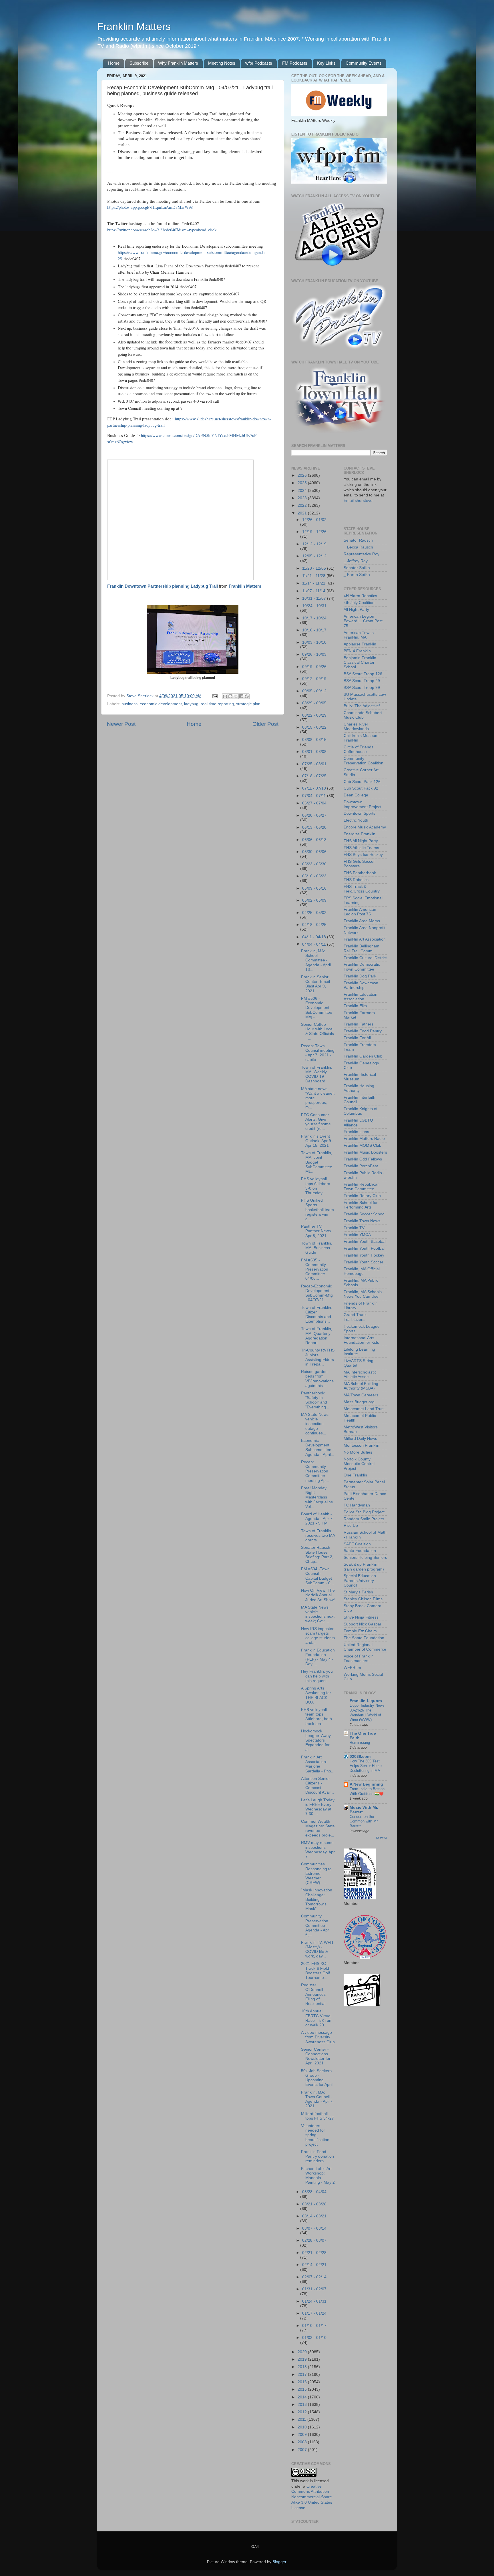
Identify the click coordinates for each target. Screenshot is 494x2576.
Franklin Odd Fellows (363, 1159)
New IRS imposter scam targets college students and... (318, 1636)
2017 (303, 2375)
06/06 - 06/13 (314, 840)
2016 (303, 2382)
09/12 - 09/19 (314, 679)
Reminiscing (360, 1743)
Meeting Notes (222, 63)
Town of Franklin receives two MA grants (318, 1536)
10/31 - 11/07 (315, 598)
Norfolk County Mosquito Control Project (359, 1464)
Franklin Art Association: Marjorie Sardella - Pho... (318, 1764)
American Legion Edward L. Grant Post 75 (363, 621)
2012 (303, 2412)
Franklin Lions (356, 1132)
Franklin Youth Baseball (365, 1242)
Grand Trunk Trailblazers (355, 1317)
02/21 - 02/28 (314, 2253)
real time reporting (217, 704)
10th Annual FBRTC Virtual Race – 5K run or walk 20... (316, 2018)
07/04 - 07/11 (315, 796)
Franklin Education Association (360, 997)
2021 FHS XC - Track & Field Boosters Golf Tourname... (315, 1971)
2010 (303, 2427)
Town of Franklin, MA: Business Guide (317, 1248)
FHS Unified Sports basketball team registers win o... (317, 1210)
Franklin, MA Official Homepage (362, 1271)
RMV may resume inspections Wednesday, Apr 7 (318, 1850)
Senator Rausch (358, 540)
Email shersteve (358, 501)
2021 (303, 513)
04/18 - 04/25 (314, 925)
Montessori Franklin (361, 1445)
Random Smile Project (364, 1519)
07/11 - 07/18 (315, 788)
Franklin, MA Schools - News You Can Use (364, 1294)
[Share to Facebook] (241, 696)
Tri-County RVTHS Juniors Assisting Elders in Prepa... (318, 1357)
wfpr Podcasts (259, 63)
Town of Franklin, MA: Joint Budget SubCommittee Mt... (317, 1162)
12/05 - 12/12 (314, 556)
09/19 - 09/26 (314, 667)
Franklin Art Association (365, 939)
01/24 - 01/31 (314, 2301)
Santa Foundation (360, 1551)
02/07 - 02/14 (314, 2277)
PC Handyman (357, 1505)
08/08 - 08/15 (314, 740)
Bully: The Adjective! (362, 706)
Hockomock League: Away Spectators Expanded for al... (316, 1740)
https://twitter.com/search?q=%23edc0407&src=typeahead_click (162, 230)
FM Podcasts (295, 63)
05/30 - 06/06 (314, 852)
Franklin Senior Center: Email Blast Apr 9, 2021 (315, 984)
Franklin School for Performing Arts (361, 1205)
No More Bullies (358, 1452)
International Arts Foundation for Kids (361, 1340)
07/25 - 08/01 (314, 764)
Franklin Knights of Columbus (360, 1111)
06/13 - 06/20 (314, 827)
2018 (303, 2367)
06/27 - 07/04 (314, 803)
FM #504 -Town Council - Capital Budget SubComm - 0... (317, 1576)
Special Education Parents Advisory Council (360, 1580)
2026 (303, 475)
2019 (303, 2359)
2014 (303, 2397)
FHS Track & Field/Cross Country (362, 889)
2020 (303, 2352)
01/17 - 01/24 (314, 2313)
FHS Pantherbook (360, 873)
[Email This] (225, 696)
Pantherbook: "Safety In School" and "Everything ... (316, 1400)
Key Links (326, 63)
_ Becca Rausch (358, 547)
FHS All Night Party (361, 841)
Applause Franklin (360, 644)
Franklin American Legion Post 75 (360, 912)
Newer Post (121, 724)
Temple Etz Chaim (360, 1631)
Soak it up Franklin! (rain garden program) (364, 1567)
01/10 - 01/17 (314, 2326)
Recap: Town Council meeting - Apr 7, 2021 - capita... (318, 1053)
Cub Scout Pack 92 (361, 788)
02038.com (360, 1757)
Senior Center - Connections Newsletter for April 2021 (316, 2056)
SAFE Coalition (357, 1544)
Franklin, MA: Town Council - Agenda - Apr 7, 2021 (317, 2099)
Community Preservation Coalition (363, 761)
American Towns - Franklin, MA (360, 635)
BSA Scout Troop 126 (363, 674)
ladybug (191, 704)
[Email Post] (215, 696)
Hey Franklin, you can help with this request (317, 1676)
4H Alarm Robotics (360, 596)
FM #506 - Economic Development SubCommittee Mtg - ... (317, 1008)
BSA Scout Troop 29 (362, 681)
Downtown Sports (359, 813)
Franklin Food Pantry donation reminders (317, 2156)
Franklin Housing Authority (359, 1088)
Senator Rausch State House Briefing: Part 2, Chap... (317, 1555)
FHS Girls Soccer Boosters (359, 864)
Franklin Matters (134, 26)
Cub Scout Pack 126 (362, 782)
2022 (303, 505)
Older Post (265, 724)
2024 (303, 491)
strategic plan (248, 704)
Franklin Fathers (358, 1024)
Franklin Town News (362, 1221)
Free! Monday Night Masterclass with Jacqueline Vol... (317, 1497)
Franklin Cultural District (365, 958)
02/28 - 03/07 (314, 2240)
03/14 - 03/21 (314, 2216)
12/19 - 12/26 (314, 532)
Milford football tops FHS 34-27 (317, 2116)
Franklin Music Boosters (365, 1152)
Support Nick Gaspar (362, 1624)
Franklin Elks (355, 1006)
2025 (303, 483)
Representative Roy (361, 554)
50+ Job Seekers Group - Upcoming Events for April (317, 2078)
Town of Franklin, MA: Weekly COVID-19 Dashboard (317, 1074)
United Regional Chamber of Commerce (365, 1647)
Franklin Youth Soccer (363, 1262)
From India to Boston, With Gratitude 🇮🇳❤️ (368, 1791)
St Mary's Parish (358, 1592)
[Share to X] (236, 696)
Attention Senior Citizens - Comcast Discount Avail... (317, 1786)
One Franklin (355, 1475)
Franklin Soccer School (364, 1214)
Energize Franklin (359, 834)
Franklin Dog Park (360, 976)
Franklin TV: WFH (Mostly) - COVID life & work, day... (317, 1949)
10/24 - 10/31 (314, 606)
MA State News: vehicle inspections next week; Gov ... (318, 1614)
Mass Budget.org (359, 1402)
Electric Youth (356, 820)
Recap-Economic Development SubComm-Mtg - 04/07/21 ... (317, 1293)
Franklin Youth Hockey (364, 1255)
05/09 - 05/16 (314, 888)
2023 (303, 498)
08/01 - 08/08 (314, 752)
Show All (382, 1838)
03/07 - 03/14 (314, 2228)
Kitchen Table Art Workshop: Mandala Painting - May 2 (318, 2176)
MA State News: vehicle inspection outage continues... (315, 1424)
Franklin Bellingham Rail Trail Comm (361, 948)
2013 (303, 2405)
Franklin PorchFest (361, 1166)
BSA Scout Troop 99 (362, 688)
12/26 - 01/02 (314, 520)
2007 (303, 2450)
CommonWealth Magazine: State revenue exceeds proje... (318, 1828)
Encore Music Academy (365, 827)
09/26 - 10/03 (314, 654)
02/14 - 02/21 (314, 2265)
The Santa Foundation (364, 1638)
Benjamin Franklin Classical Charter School (360, 662)
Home (114, 63)
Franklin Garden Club (363, 1056)
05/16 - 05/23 (314, 876)
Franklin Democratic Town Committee (362, 967)
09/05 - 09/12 (314, 691)
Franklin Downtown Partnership (361, 985)
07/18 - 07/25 (314, 776)
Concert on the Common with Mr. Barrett (364, 1821)
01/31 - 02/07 (314, 2289)
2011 (302, 2419)
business (130, 704)
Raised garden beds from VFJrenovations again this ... (317, 1379)
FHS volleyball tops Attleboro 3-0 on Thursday (316, 1186)
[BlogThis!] (230, 696)
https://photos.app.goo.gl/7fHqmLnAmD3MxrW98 (150, 207)
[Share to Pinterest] (247, 696)
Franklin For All (357, 1038)
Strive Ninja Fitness (361, 1617)
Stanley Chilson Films (363, 1599)
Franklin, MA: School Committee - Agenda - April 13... (316, 960)
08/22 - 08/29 (314, 715)
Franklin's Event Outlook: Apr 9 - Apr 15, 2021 (317, 1141)
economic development (161, 704)
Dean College (356, 795)
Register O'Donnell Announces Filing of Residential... (315, 1994)
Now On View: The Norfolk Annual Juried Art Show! (318, 1595)
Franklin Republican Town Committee (362, 1187)
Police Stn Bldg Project (364, 1512)
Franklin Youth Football (364, 1248)
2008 (303, 2442)
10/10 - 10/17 (314, 630)
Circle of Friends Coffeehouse (358, 749)
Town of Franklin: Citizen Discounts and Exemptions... (317, 1315)
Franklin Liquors (366, 1701)
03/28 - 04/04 (314, 2192)
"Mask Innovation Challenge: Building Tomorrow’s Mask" (317, 1899)
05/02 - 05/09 (314, 900)
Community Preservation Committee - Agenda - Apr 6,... (315, 1925)
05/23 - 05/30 (314, 864)
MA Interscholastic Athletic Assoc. (360, 1375)
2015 (303, 2389)
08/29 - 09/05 (314, 703)
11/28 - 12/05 (315, 568)
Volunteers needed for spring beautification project (315, 2135)
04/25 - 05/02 (314, 913)
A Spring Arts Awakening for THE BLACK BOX (316, 1695)
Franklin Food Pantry (363, 1031)
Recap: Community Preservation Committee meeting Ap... (315, 1471)
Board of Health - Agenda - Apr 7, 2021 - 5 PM (317, 1519)
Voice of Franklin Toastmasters (359, 1658)
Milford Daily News (360, 1439)
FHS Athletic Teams (361, 848)
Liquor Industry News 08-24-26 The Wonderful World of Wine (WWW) (367, 1713)
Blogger (279, 2562)
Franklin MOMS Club (362, 1145)
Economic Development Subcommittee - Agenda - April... (318, 1448)
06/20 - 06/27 (314, 815)
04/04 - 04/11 (315, 944)
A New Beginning (366, 1784)
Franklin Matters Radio (364, 1139)
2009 (303, 2435)
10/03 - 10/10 (314, 642)
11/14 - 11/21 (314, 583)
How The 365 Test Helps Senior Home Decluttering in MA (366, 1766)
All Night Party (356, 610)
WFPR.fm (352, 1668)
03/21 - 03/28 (314, 2204)
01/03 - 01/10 (314, 2338)
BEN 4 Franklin (357, 651)
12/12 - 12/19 (314, 544)
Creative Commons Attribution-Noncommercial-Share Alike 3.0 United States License (312, 2497)
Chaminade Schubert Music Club (363, 715)
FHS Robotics (356, 880)
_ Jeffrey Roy (356, 561)
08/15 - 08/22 (314, 727)
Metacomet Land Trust (364, 1409)
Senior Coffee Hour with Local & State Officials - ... (317, 1031)
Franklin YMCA (357, 1235)
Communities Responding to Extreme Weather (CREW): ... (316, 1873)
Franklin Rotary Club (362, 1196)
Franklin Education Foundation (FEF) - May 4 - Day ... (318, 1657)
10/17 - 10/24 (314, 618)
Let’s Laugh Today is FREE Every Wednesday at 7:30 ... (318, 1807)
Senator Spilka (357, 568)
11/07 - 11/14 (314, 591)
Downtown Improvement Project (362, 804)
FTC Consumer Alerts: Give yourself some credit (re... (316, 1122)
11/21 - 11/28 (314, 576)
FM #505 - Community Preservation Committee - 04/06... (315, 1269)
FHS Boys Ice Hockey (363, 855)
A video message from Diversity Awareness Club (318, 2037)
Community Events (364, 63)
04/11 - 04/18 (315, 937)
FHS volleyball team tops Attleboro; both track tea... (316, 1717)
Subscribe (139, 63)
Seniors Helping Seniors (365, 1558)
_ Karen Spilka (357, 575)
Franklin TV (354, 1228)
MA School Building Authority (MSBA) (361, 1386)
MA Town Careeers (361, 1395)
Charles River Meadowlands (356, 727)
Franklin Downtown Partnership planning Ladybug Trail (163, 586)
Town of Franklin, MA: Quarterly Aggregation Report (317, 1336)
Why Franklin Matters (178, 63)
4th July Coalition (359, 603)
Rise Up (351, 1525)
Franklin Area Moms (362, 921)
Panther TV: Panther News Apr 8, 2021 (316, 1231)
